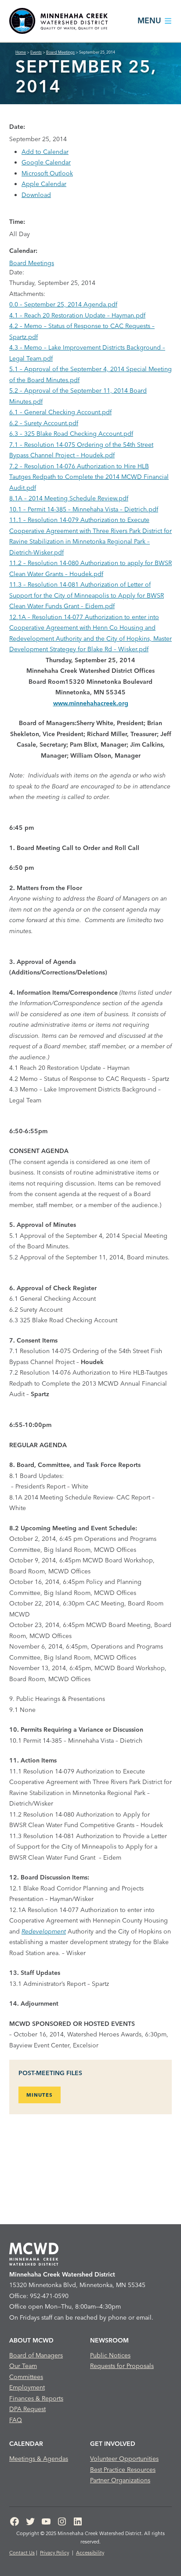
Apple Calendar (44, 184)
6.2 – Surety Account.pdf (44, 423)
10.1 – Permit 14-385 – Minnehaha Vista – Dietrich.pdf (84, 509)
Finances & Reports (36, 2398)
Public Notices (110, 2355)
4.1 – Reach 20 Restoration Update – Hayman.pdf (77, 315)
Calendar (26, 2444)
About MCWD (31, 2340)
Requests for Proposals (122, 2366)
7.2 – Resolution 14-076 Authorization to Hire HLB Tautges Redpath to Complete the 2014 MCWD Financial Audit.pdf (89, 477)
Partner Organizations (120, 2480)
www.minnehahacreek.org (91, 703)
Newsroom (109, 2340)
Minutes (40, 2095)
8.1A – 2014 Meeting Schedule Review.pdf (69, 498)
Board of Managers (36, 2355)
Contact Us (22, 2553)
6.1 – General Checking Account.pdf (60, 412)
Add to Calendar (45, 152)
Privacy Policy (54, 2553)
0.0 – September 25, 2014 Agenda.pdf (63, 304)
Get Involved (113, 2444)
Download (36, 195)
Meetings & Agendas (39, 2459)
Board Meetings (32, 263)
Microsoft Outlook (47, 173)
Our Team (23, 2366)
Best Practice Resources (123, 2470)
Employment (27, 2387)
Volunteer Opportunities (124, 2459)
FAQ (16, 2420)
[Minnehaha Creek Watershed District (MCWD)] (58, 21)
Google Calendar (46, 162)
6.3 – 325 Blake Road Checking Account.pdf (71, 434)
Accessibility (90, 2553)
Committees (26, 2377)
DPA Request (27, 2409)
